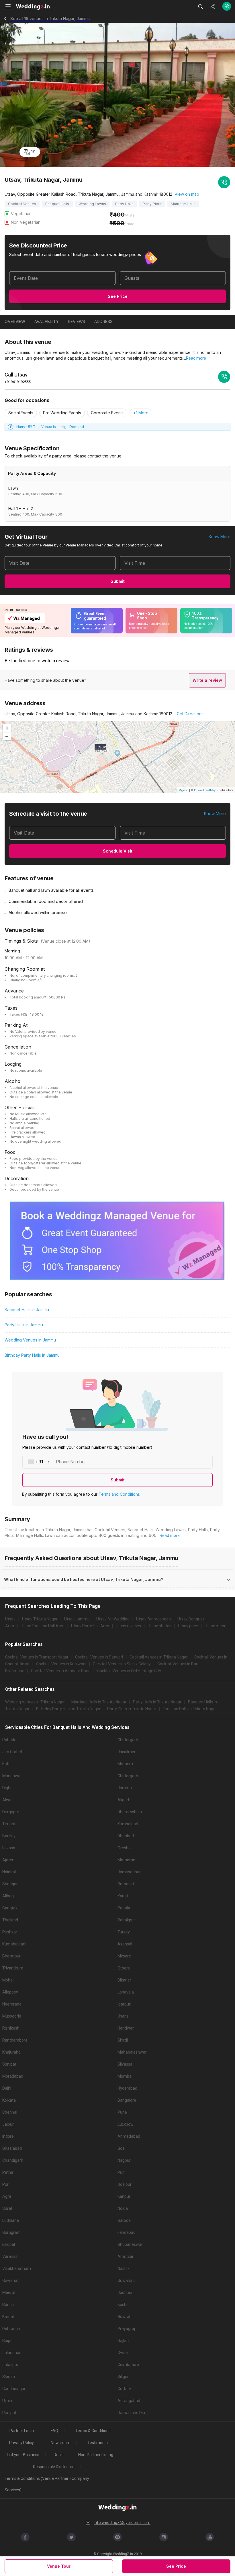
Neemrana (12, 2004)
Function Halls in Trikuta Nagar (190, 1709)
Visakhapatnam (17, 2268)
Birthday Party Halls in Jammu (32, 1355)
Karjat (123, 1896)
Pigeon (184, 790)
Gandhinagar (14, 2389)
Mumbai (125, 2076)
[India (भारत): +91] (37, 1462)
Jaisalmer (127, 1752)
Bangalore (127, 2100)
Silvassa (125, 2064)
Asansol (125, 1944)
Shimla (9, 2377)
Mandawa (11, 1776)
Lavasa (9, 1848)
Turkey (124, 1932)
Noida (123, 2208)
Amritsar (126, 2256)
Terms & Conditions (93, 2431)
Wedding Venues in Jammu (30, 1340)
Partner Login (22, 2431)
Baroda (124, 2220)
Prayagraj (126, 2329)
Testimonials (99, 2443)
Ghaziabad (12, 2148)
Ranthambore (15, 2040)
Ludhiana (11, 2220)
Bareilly (9, 1836)
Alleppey (10, 1992)
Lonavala (126, 1992)
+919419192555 (18, 382)
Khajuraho (11, 2052)
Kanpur (124, 2196)
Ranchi (8, 2304)
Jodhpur (125, 2292)
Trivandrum (13, 1968)
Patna (8, 2172)
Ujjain (7, 2401)
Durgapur (11, 1812)
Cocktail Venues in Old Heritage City (129, 1671)
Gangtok (10, 1908)
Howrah (125, 2317)
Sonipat (9, 2064)
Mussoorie (12, 2016)
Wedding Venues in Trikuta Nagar (35, 1702)
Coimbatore (128, 2365)
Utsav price (188, 1626)
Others (124, 1968)
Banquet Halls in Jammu (27, 1310)
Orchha (124, 1848)
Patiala (124, 1908)
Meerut (9, 2292)
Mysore (124, 1956)
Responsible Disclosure (54, 2467)
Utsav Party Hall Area (90, 1626)
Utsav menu (216, 1626)
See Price (118, 296)
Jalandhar (11, 2353)
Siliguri (124, 2377)
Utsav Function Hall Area (43, 1626)
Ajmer (8, 1860)
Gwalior (124, 2353)
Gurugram (11, 2232)
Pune (122, 2112)
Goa (121, 2148)
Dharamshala (130, 1812)
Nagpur (124, 2160)
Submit (118, 581)
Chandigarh (13, 2160)
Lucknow (126, 2124)
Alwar (8, 1800)
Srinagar (10, 1884)
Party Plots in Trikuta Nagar (132, 1709)
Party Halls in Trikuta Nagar (157, 1702)
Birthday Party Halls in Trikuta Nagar (68, 1709)
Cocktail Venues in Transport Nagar (37, 1657)
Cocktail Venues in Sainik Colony (122, 1664)
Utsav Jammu (77, 1619)
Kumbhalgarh (14, 1944)
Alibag (8, 1896)
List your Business (23, 2455)
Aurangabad (129, 2401)
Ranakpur (126, 1920)
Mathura (125, 1764)
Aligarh (124, 1800)
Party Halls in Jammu (24, 1325)
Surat (7, 2208)
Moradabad (13, 2076)
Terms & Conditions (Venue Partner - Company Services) (47, 2484)
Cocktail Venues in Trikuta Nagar (159, 1657)
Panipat (9, 2413)
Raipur (8, 2341)
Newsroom (61, 2443)
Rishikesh (11, 2028)
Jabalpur (10, 2365)
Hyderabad (127, 2088)
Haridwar (126, 2028)
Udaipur (125, 2184)
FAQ (54, 2431)
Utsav (10, 1619)
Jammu (125, 1788)
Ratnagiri (126, 1884)
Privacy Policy (21, 2443)
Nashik (124, 2268)
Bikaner (124, 1980)
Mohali (8, 1980)
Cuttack (125, 2389)
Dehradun (11, 2329)
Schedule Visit (118, 851)
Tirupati (9, 1824)
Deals (59, 2455)
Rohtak (9, 1740)
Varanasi (10, 2256)
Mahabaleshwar (132, 2052)
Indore (8, 2136)
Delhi (7, 2088)
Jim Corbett (13, 1752)
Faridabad (127, 2232)
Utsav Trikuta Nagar (40, 1619)
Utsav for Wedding (113, 1619)
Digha (7, 1788)
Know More (220, 537)
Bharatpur (11, 1956)
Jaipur (8, 2124)
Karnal (8, 2317)
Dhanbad (126, 1836)
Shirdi (123, 2040)
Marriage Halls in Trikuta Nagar (99, 1702)
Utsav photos (159, 1626)
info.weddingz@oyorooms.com (122, 2523)
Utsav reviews (128, 1626)
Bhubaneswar (130, 2244)
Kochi (122, 2304)
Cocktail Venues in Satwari (99, 1657)
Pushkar (10, 1932)
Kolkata (9, 2100)
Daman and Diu (131, 2413)
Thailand (10, 1920)
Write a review (207, 680)
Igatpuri (124, 2004)
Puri (121, 2172)
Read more (196, 358)
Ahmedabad (129, 2136)
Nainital (9, 1872)
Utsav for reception (153, 1619)
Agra (7, 2196)
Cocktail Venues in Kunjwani (61, 1664)
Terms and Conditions (119, 1494)
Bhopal (9, 2244)
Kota (6, 1764)
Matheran (126, 1860)
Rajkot (123, 2341)
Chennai (10, 2112)
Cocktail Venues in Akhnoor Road (61, 1671)
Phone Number (71, 1462)
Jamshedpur (129, 1872)
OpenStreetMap (205, 790)
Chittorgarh (128, 1740)
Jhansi (124, 2016)
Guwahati (11, 2280)
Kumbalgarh (129, 1824)
